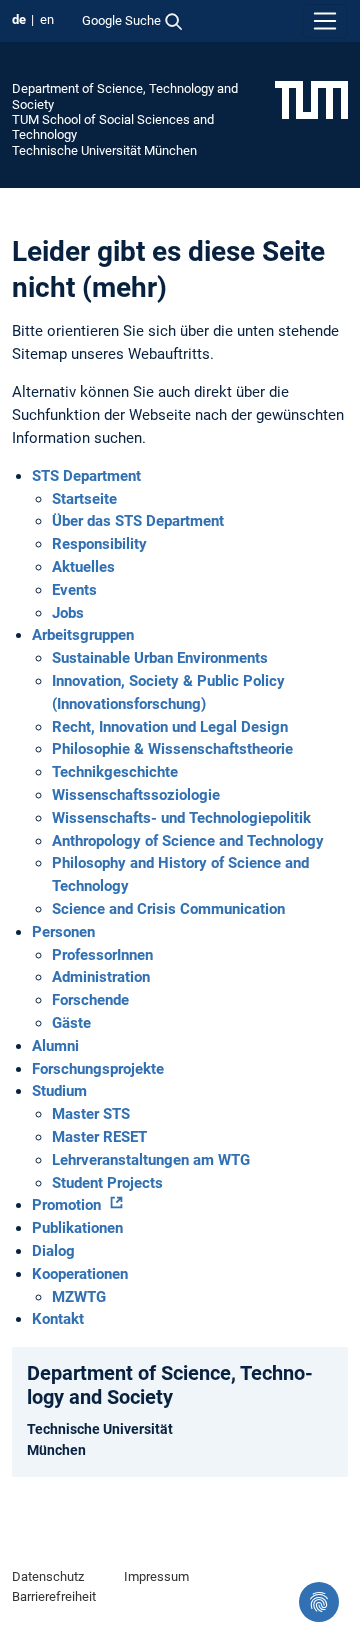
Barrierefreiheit (54, 1596)
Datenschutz (48, 1576)
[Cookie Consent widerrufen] (319, 1602)
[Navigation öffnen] (325, 21)
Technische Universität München (104, 150)
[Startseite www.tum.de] (311, 99)
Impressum (156, 1576)
